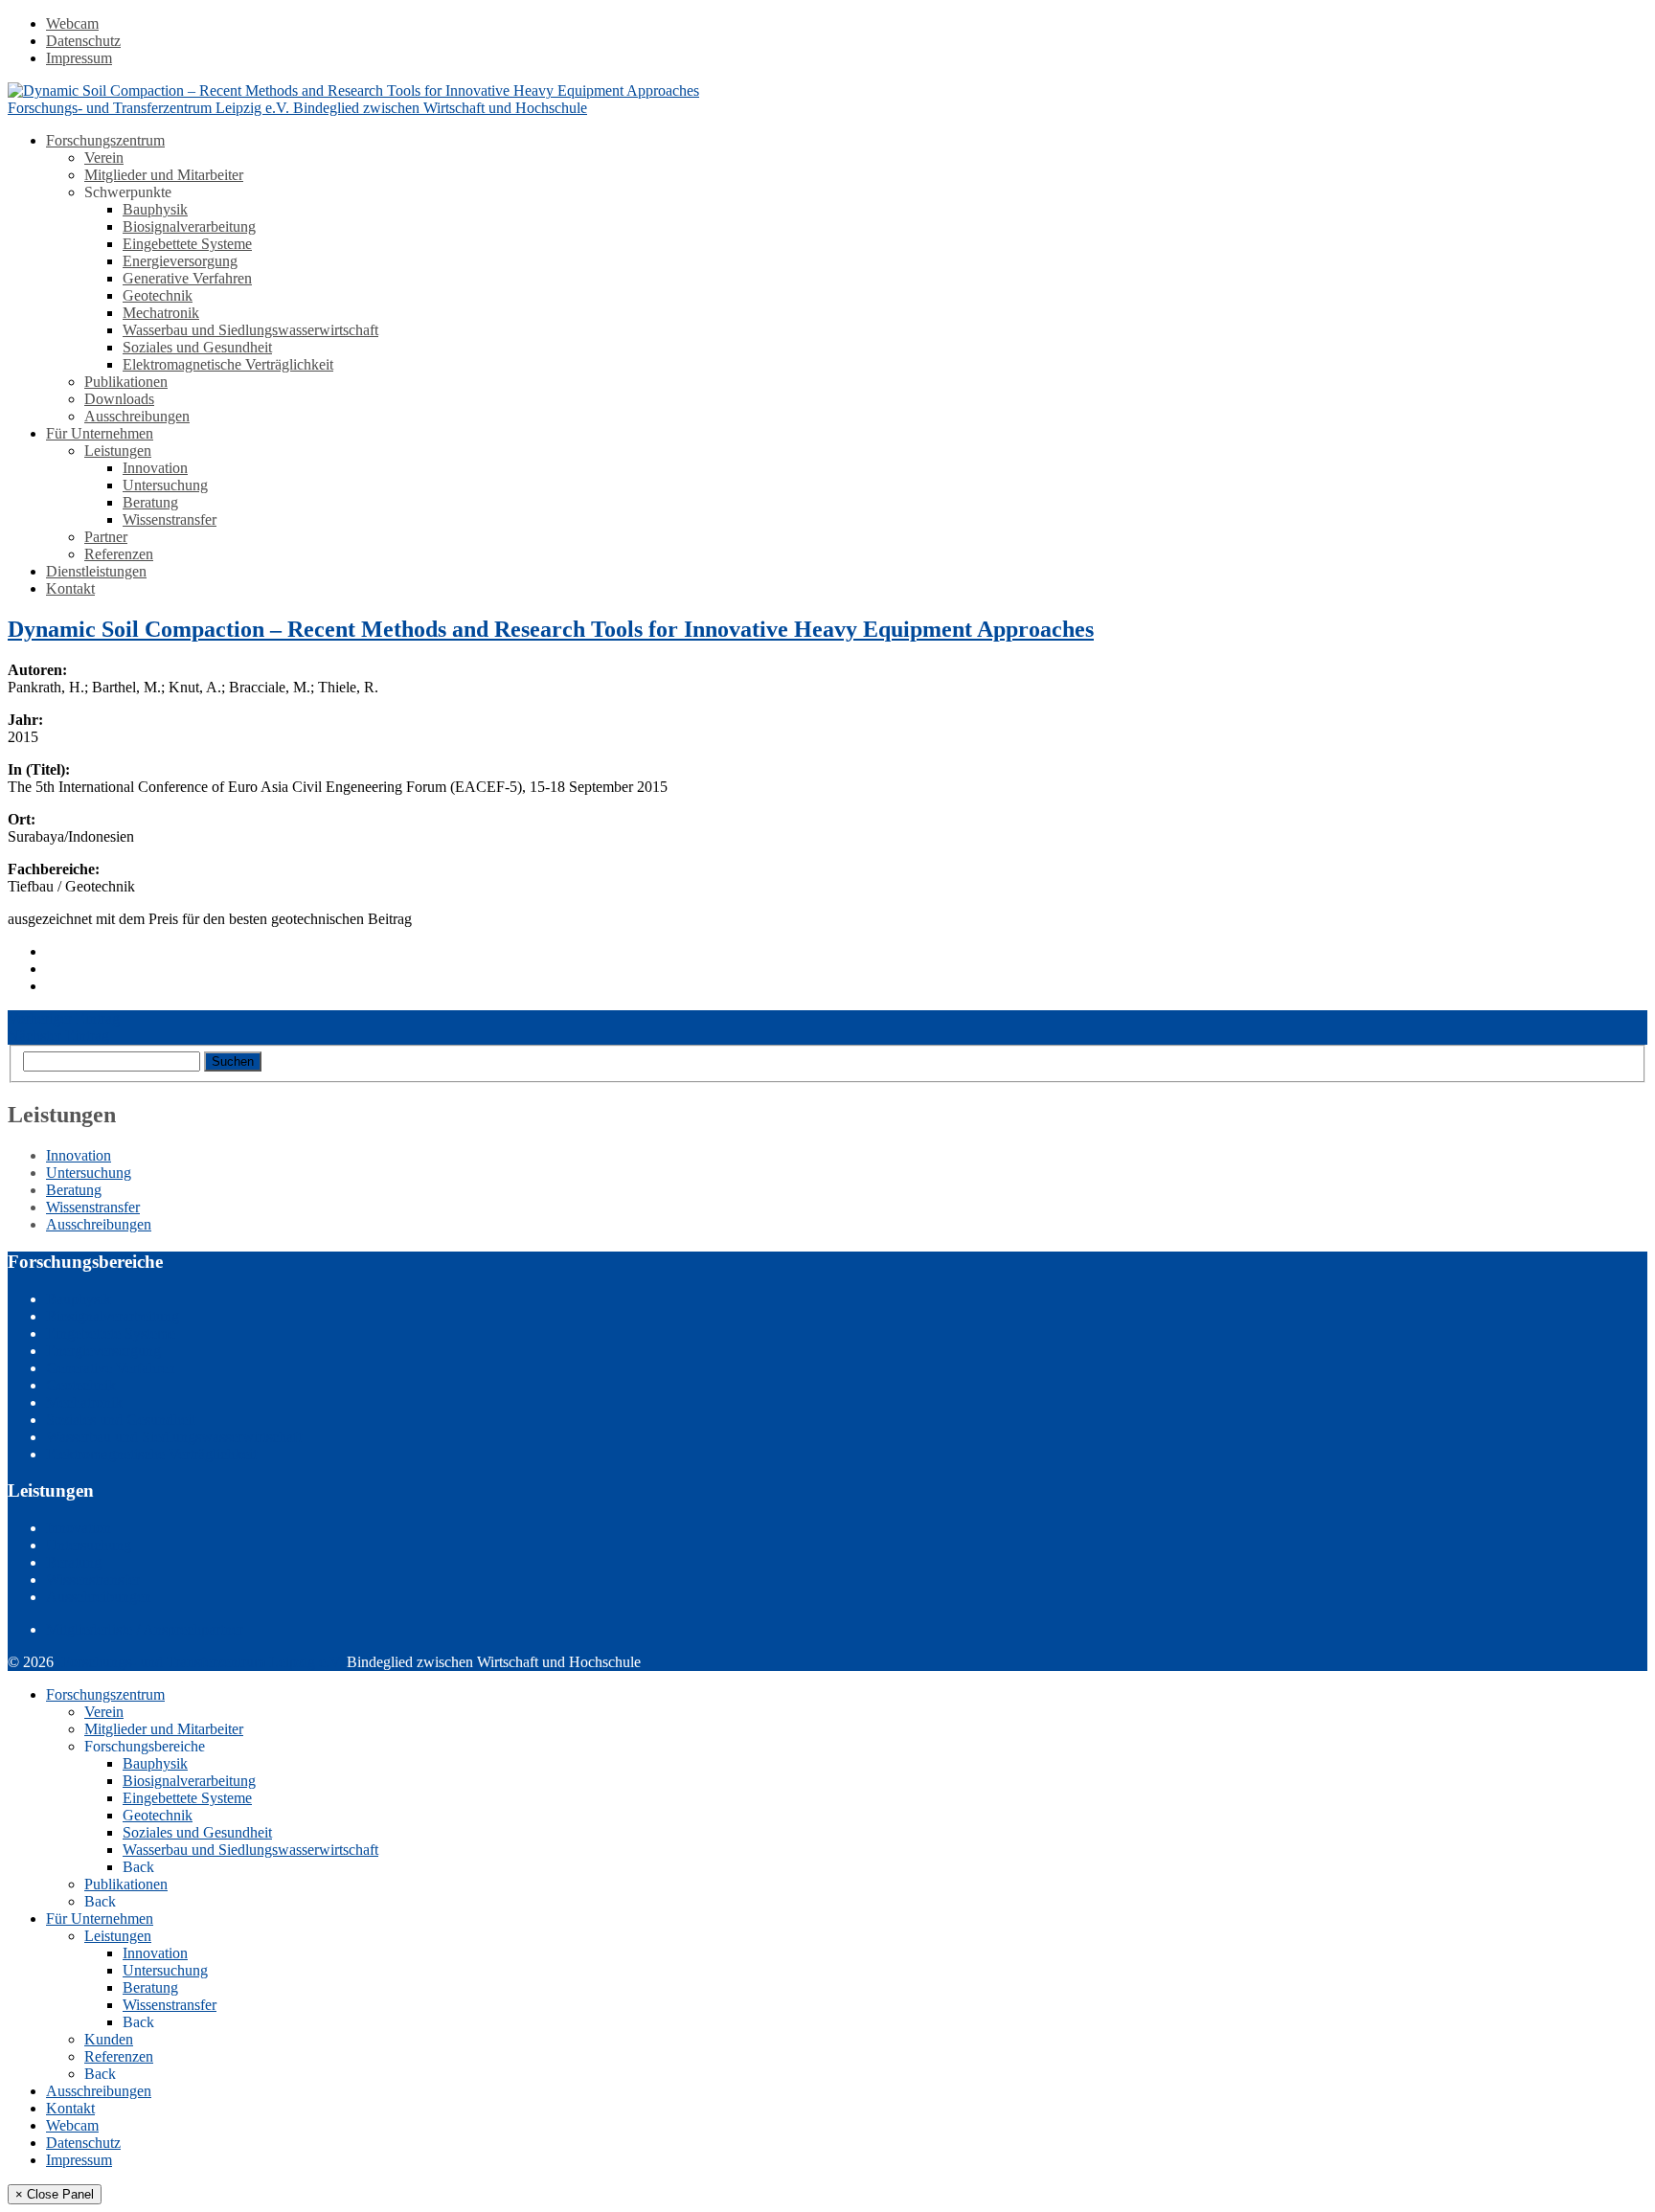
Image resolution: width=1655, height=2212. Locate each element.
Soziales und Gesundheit (197, 347)
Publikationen (126, 382)
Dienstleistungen (96, 571)
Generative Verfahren (187, 278)
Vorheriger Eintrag (64, 1018)
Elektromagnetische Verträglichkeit (228, 364)
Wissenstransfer (170, 519)
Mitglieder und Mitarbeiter (164, 175)
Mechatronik (161, 313)
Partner (106, 537)
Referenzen (119, 554)
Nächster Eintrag (58, 1036)
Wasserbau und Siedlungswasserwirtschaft (250, 330)
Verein (104, 158)
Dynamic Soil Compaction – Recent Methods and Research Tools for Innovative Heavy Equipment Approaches (551, 629)
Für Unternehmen (100, 433)
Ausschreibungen (137, 416)
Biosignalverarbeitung (189, 226)
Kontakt (70, 588)
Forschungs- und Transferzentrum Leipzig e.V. (202, 1662)
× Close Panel (55, 2194)
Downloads (119, 399)
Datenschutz (83, 41)
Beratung (150, 502)
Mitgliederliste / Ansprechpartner (145, 1629)
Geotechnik (158, 295)
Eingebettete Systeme (187, 244)
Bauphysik (155, 209)
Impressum (79, 58)
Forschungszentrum (105, 140)
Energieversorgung (180, 261)
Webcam (72, 23)
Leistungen (118, 451)
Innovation (155, 468)
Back (138, 1867)
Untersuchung (165, 485)
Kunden (109, 2039)
